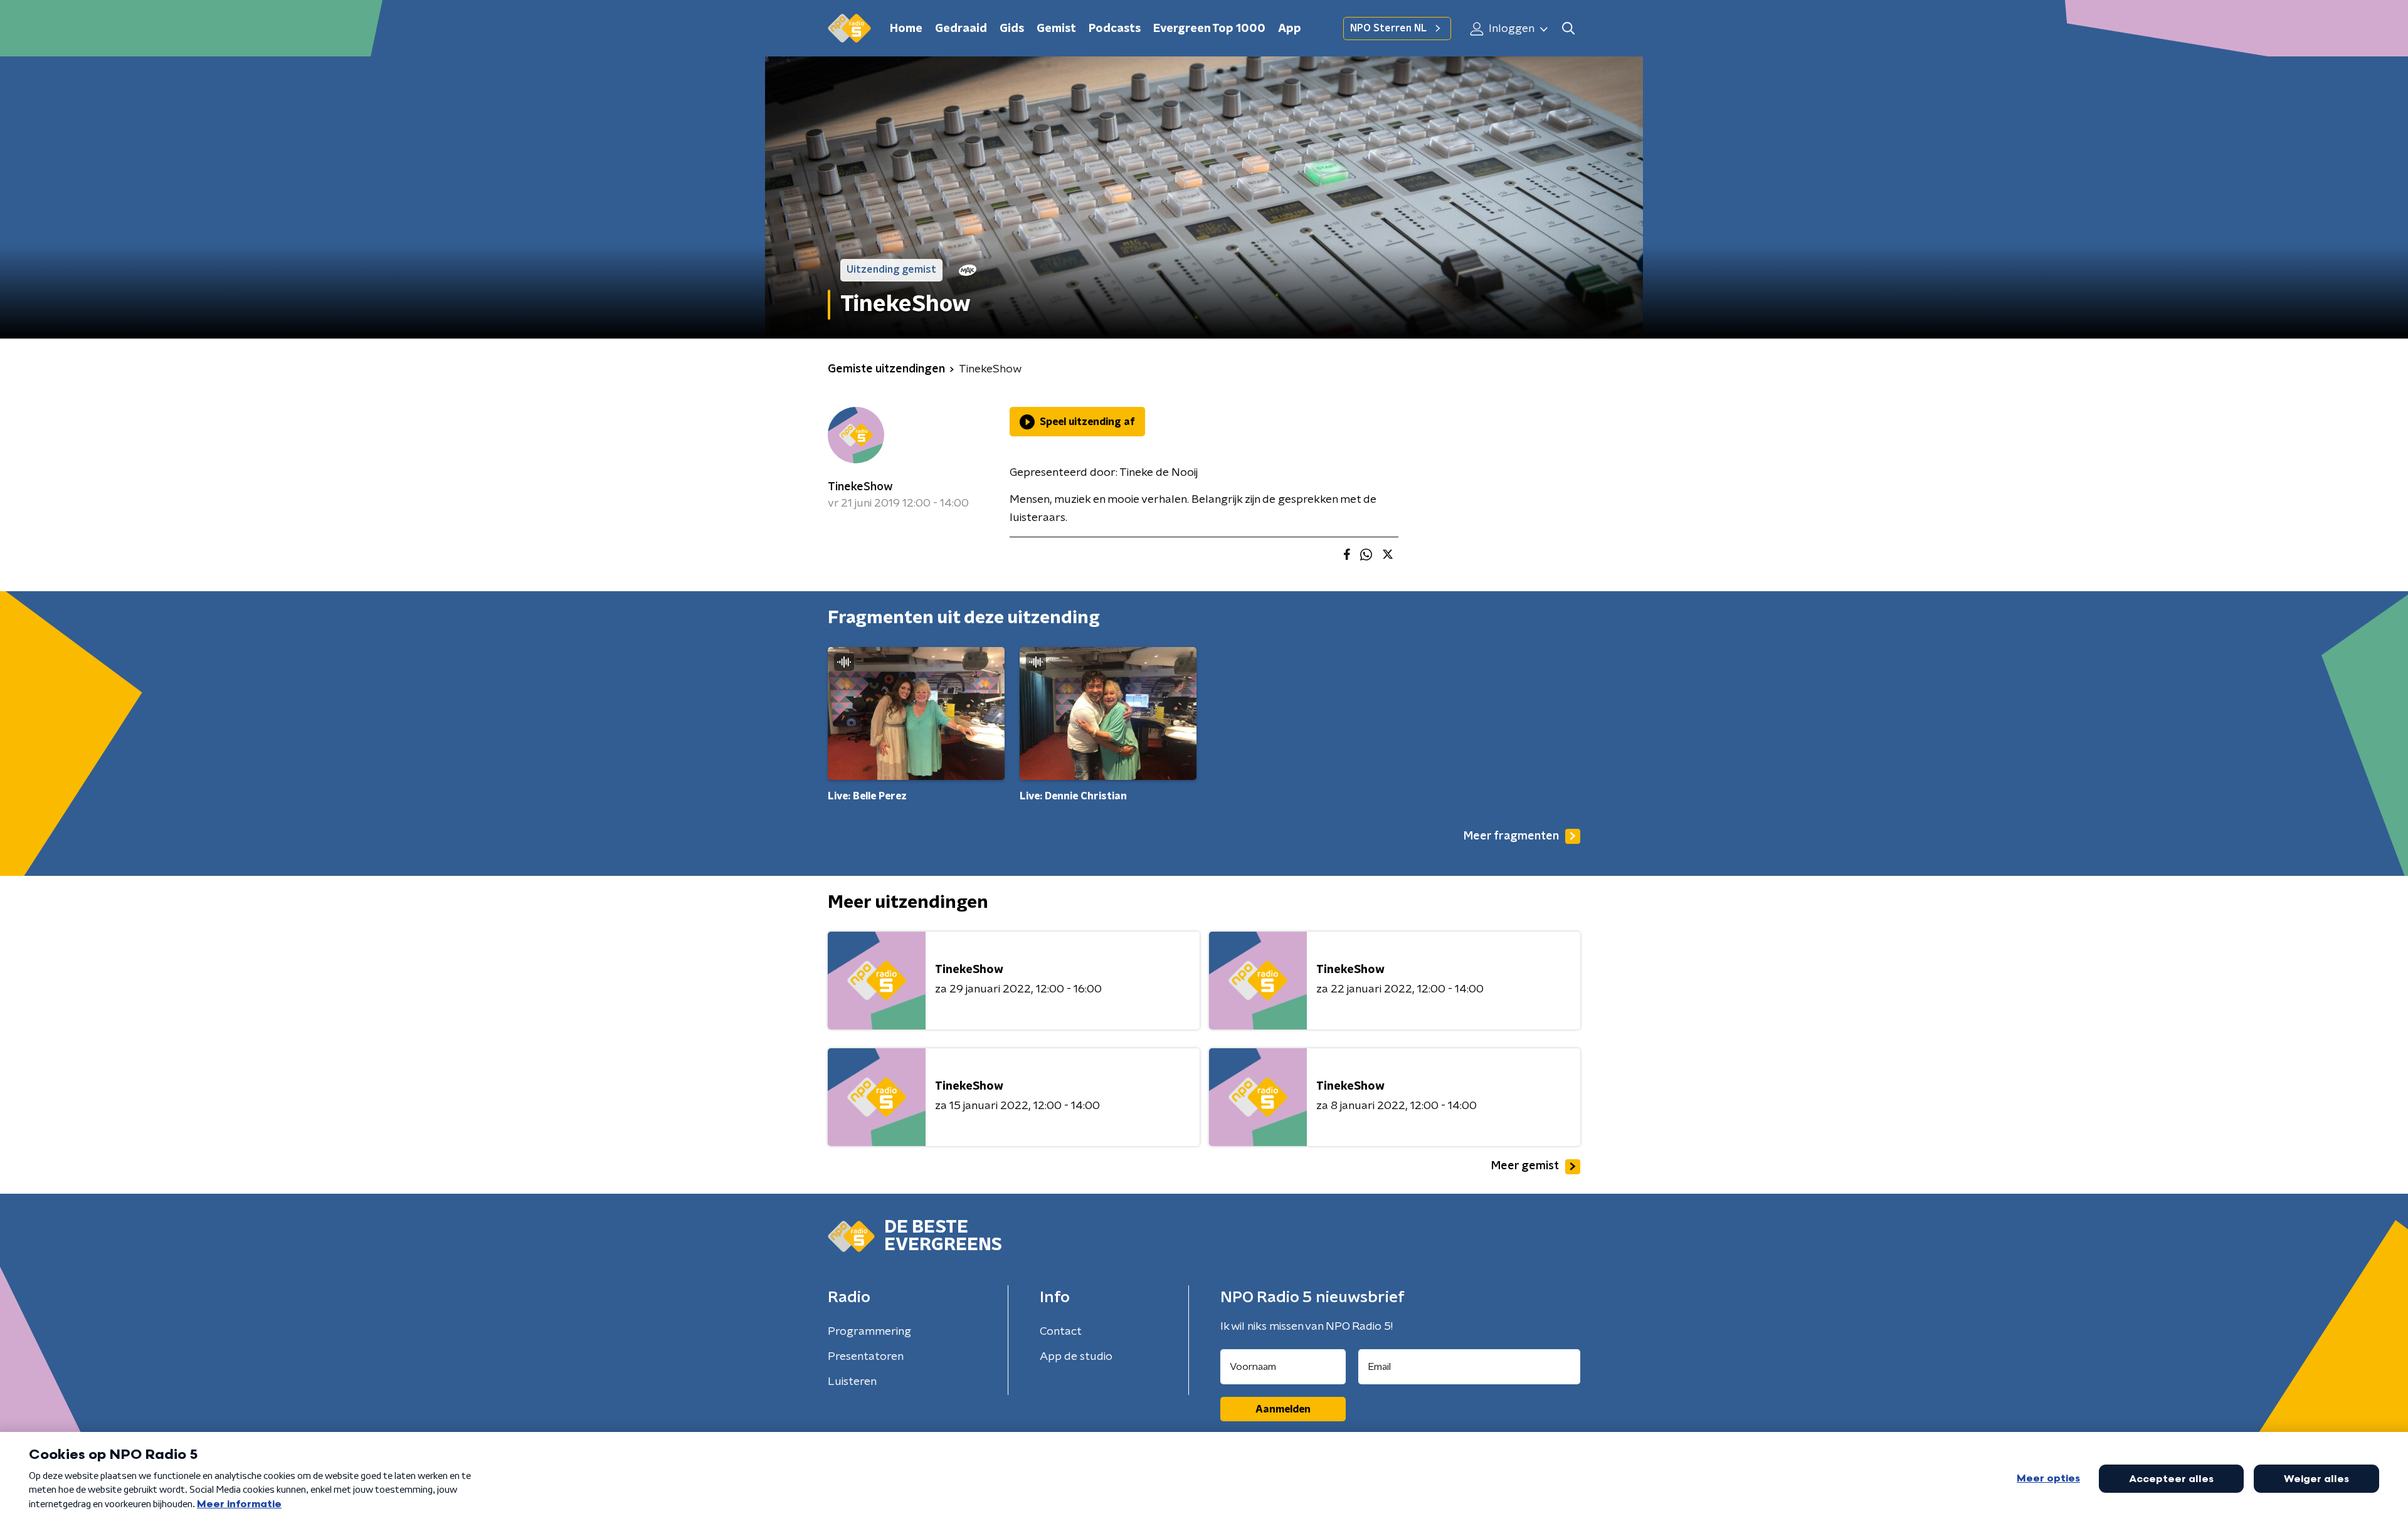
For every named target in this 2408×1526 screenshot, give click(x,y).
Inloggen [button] (1510, 29)
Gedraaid (961, 29)
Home (906, 29)
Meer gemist (1525, 1166)
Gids (1012, 29)
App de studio (1076, 1357)
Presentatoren (866, 1357)
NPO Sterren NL (1388, 28)
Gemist (1056, 29)
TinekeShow (860, 487)
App (1290, 29)
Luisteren (852, 1382)
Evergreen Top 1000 (1209, 29)
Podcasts (1115, 29)
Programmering (869, 1332)
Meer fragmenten (1511, 836)
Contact (1061, 1332)
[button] (1568, 29)
